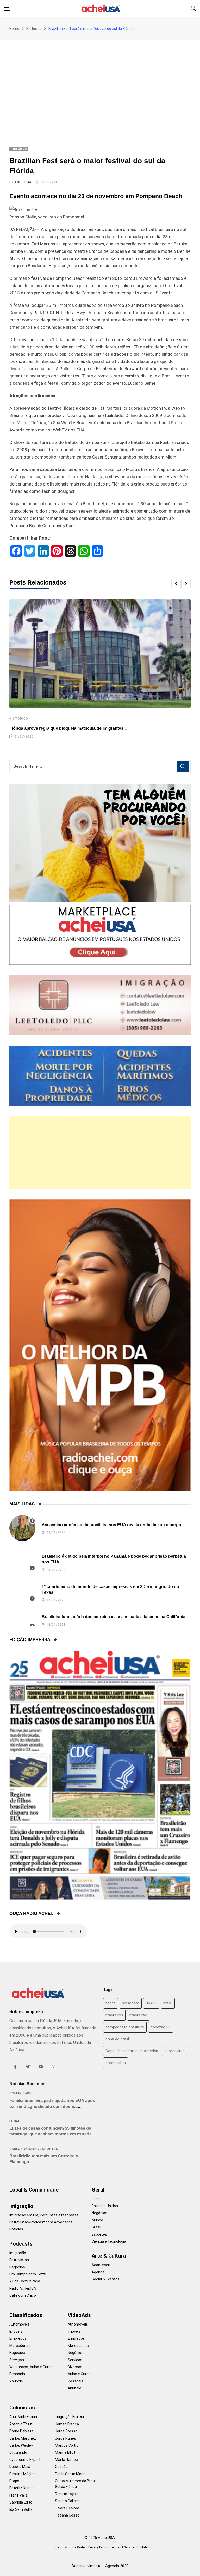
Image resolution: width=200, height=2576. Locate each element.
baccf (111, 2003)
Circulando (18, 2452)
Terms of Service (122, 2547)
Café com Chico (23, 2295)
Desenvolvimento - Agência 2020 (100, 2566)
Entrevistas (19, 2260)
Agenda (98, 2272)
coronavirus (174, 2051)
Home (14, 29)
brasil (168, 2003)
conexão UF (161, 2027)
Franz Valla (18, 2495)
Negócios (17, 2267)
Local (15, 2121)
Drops (14, 2481)
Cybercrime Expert (25, 2460)
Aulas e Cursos (80, 2374)
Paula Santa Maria (70, 2474)
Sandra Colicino (68, 2501)
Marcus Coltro (67, 2445)
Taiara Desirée (67, 2508)
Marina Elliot (65, 2452)
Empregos (18, 2338)
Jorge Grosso (66, 2431)
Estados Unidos (105, 2206)
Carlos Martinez (23, 2438)
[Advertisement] (100, 79)
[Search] (193, 8)
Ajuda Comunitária (25, 2281)
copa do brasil (118, 2039)
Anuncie (16, 2381)
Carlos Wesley (23, 2149)
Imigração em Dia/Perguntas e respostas (44, 2215)
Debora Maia (20, 2467)
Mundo (97, 2220)
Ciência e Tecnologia (109, 2241)
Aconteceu (101, 2265)
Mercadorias (20, 2346)
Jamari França (67, 2424)
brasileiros (114, 2015)
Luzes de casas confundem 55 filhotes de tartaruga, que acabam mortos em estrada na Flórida (51, 2134)
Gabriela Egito (21, 2502)
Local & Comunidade (34, 2190)
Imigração (21, 2206)
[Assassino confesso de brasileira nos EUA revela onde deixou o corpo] (22, 1528)
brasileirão (138, 2015)
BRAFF (151, 2003)
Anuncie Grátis (75, 2547)
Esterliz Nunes (21, 2488)
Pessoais (17, 2374)
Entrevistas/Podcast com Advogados (41, 2222)
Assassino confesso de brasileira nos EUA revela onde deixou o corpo (111, 1525)
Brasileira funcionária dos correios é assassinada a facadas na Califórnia (114, 1617)
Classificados (26, 2315)
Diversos (75, 2367)
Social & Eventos (106, 2279)
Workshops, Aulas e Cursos (32, 2367)
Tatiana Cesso (67, 2515)
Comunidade (20, 2093)
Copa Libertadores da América (132, 2051)
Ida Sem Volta (21, 2509)
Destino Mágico (22, 2474)
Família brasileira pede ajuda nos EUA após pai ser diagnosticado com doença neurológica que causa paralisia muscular (52, 2106)
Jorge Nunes (65, 2438)
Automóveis (20, 2324)
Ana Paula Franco (24, 2417)
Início (58, 2547)
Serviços (17, 2360)
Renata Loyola (67, 2494)
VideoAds (79, 2315)
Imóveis (16, 2331)
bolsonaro (131, 2003)
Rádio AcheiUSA (23, 2288)
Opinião (61, 2467)
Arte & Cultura (109, 2256)
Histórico (34, 29)
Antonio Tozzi (21, 2424)
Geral (98, 2190)
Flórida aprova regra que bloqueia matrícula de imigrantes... (68, 728)
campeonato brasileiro (125, 2027)
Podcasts (21, 2244)
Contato (142, 2547)
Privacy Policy (98, 2547)
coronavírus (116, 2063)
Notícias (16, 2229)
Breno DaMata (21, 2431)
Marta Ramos (66, 2460)
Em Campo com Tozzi (28, 2274)
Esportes (49, 2149)
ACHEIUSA (23, 182)
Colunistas (22, 2408)
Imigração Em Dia (69, 2417)
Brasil (96, 2227)
